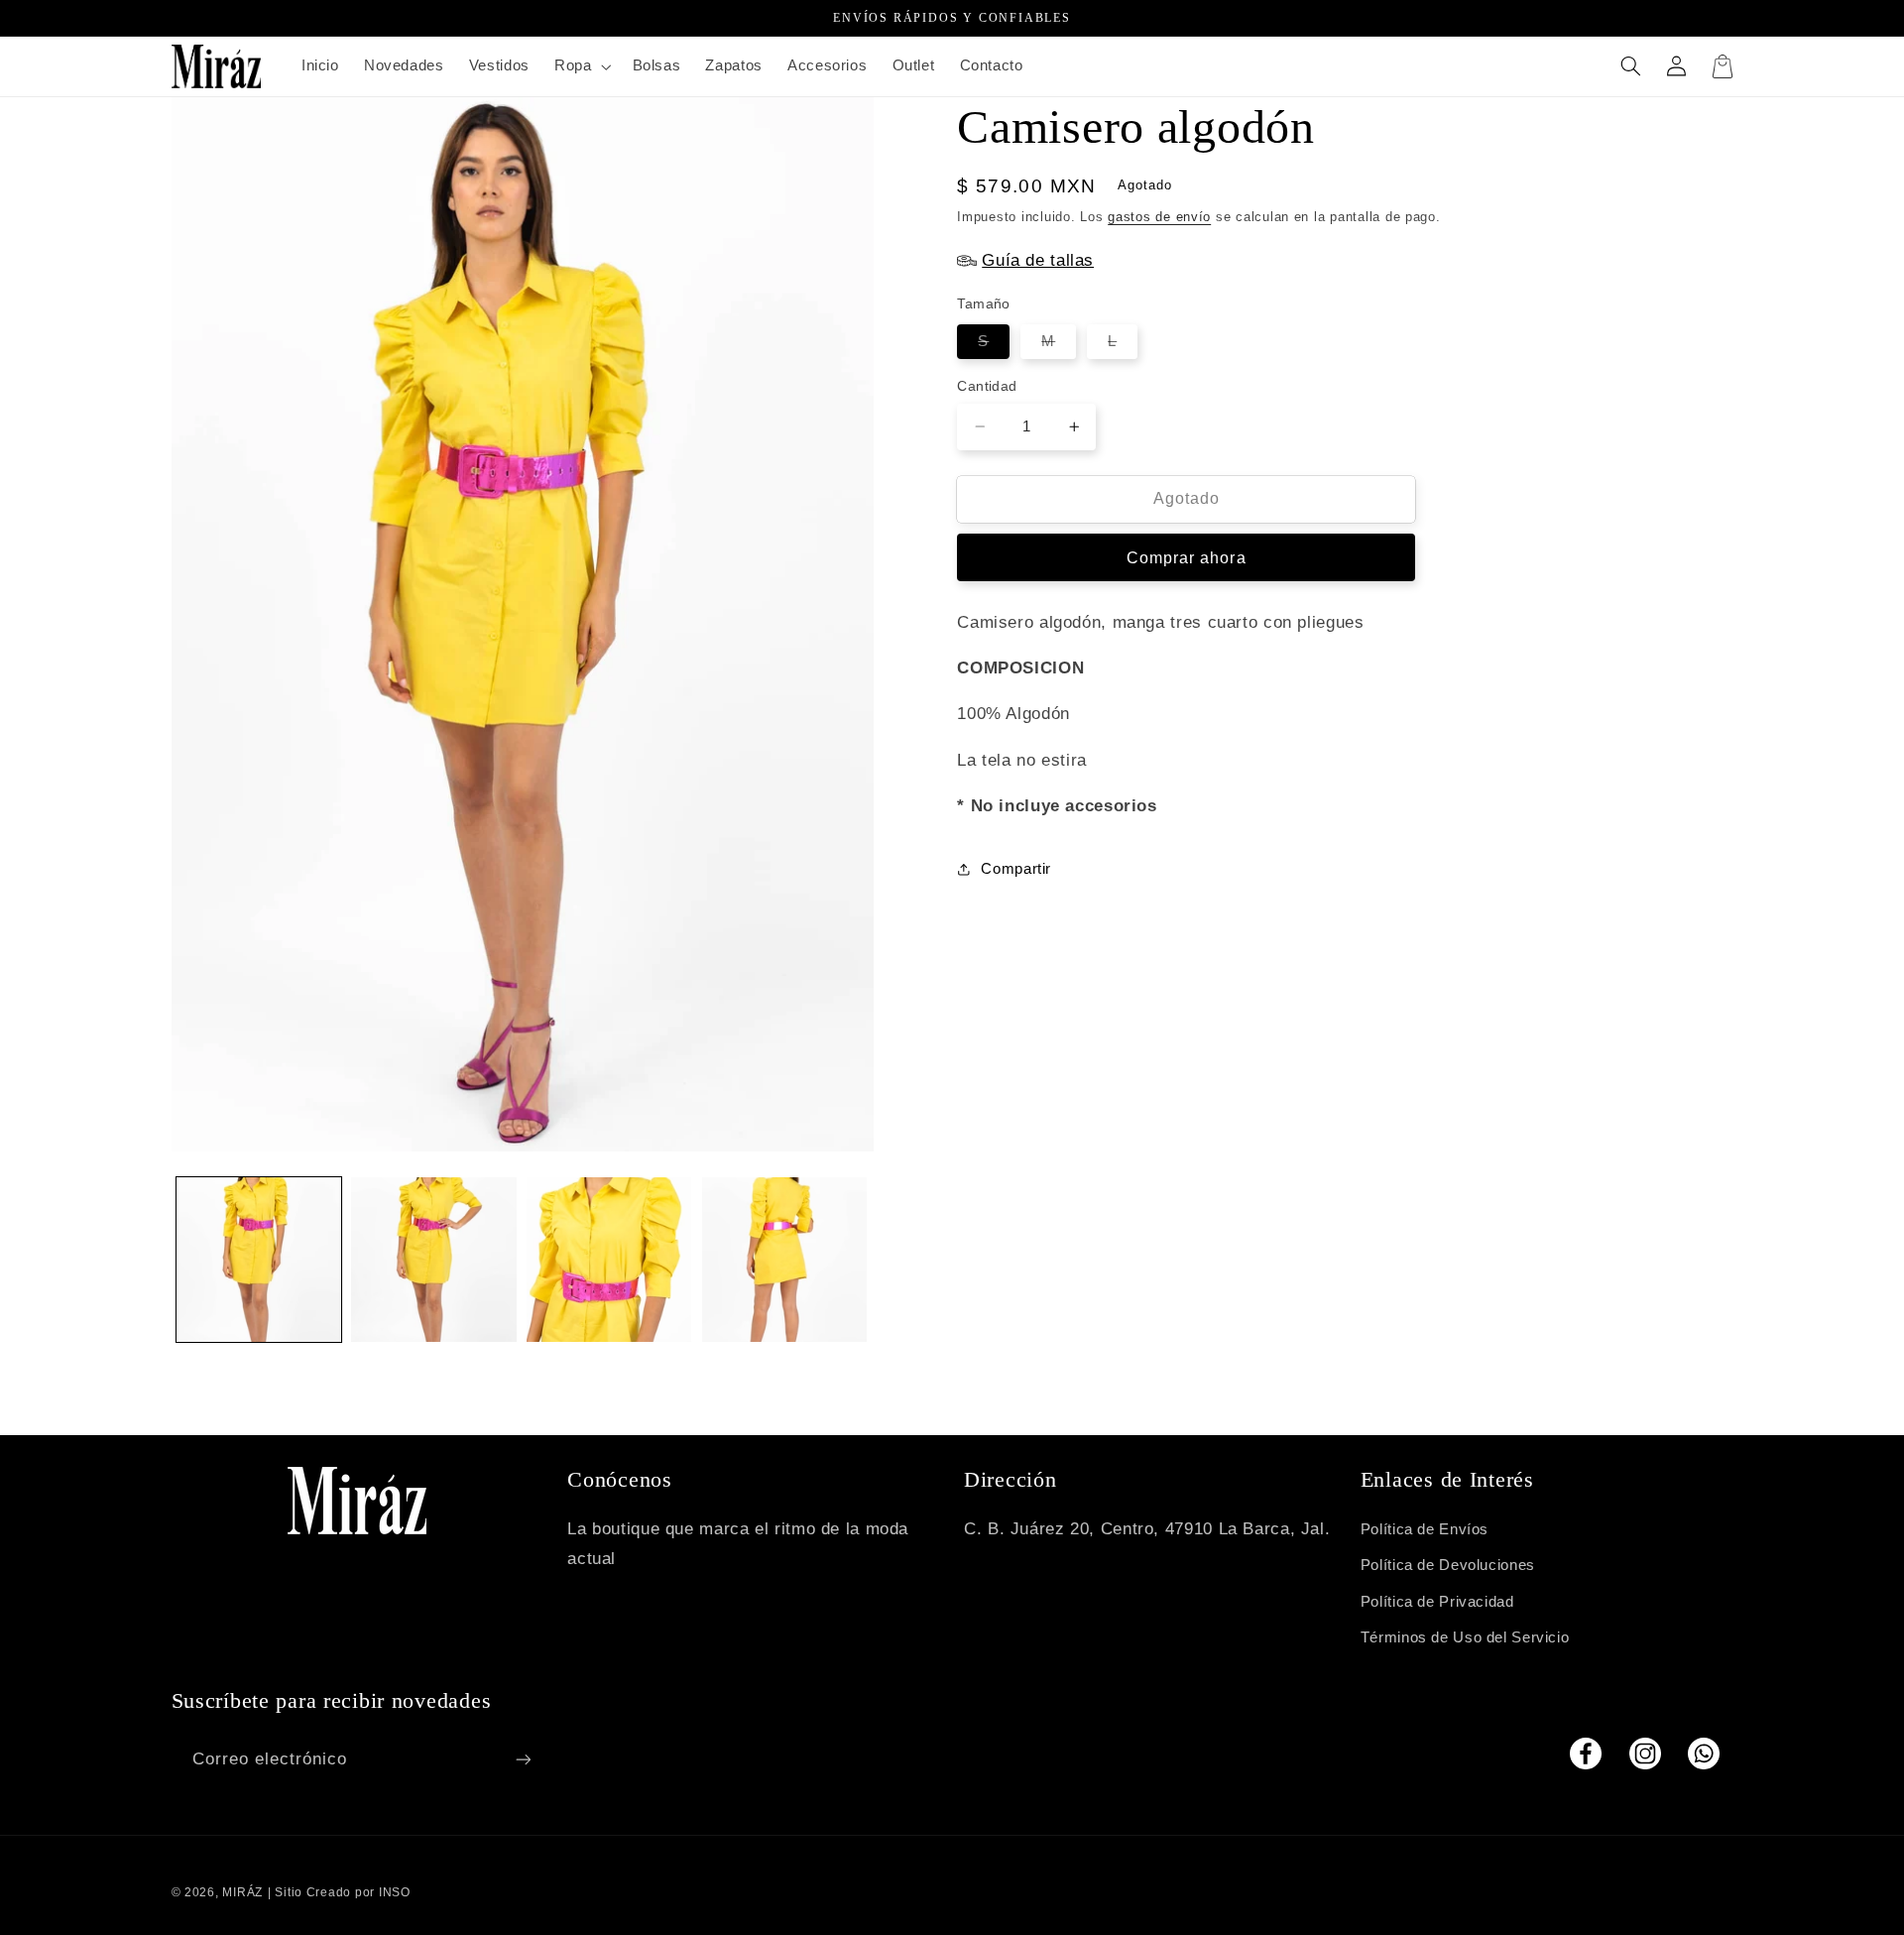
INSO (395, 1892)
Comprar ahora (1187, 557)
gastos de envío (1159, 216)
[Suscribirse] (523, 1759)
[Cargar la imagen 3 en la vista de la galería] (609, 1260)
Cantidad (987, 386)
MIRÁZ (242, 1892)
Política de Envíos (1425, 1529)
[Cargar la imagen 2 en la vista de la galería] (433, 1260)
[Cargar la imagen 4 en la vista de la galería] (784, 1260)
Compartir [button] (1016, 868)
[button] (580, 66)
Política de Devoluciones (1448, 1565)
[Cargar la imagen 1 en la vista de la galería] (259, 1260)
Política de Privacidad (1437, 1602)
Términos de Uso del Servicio (1465, 1637)
